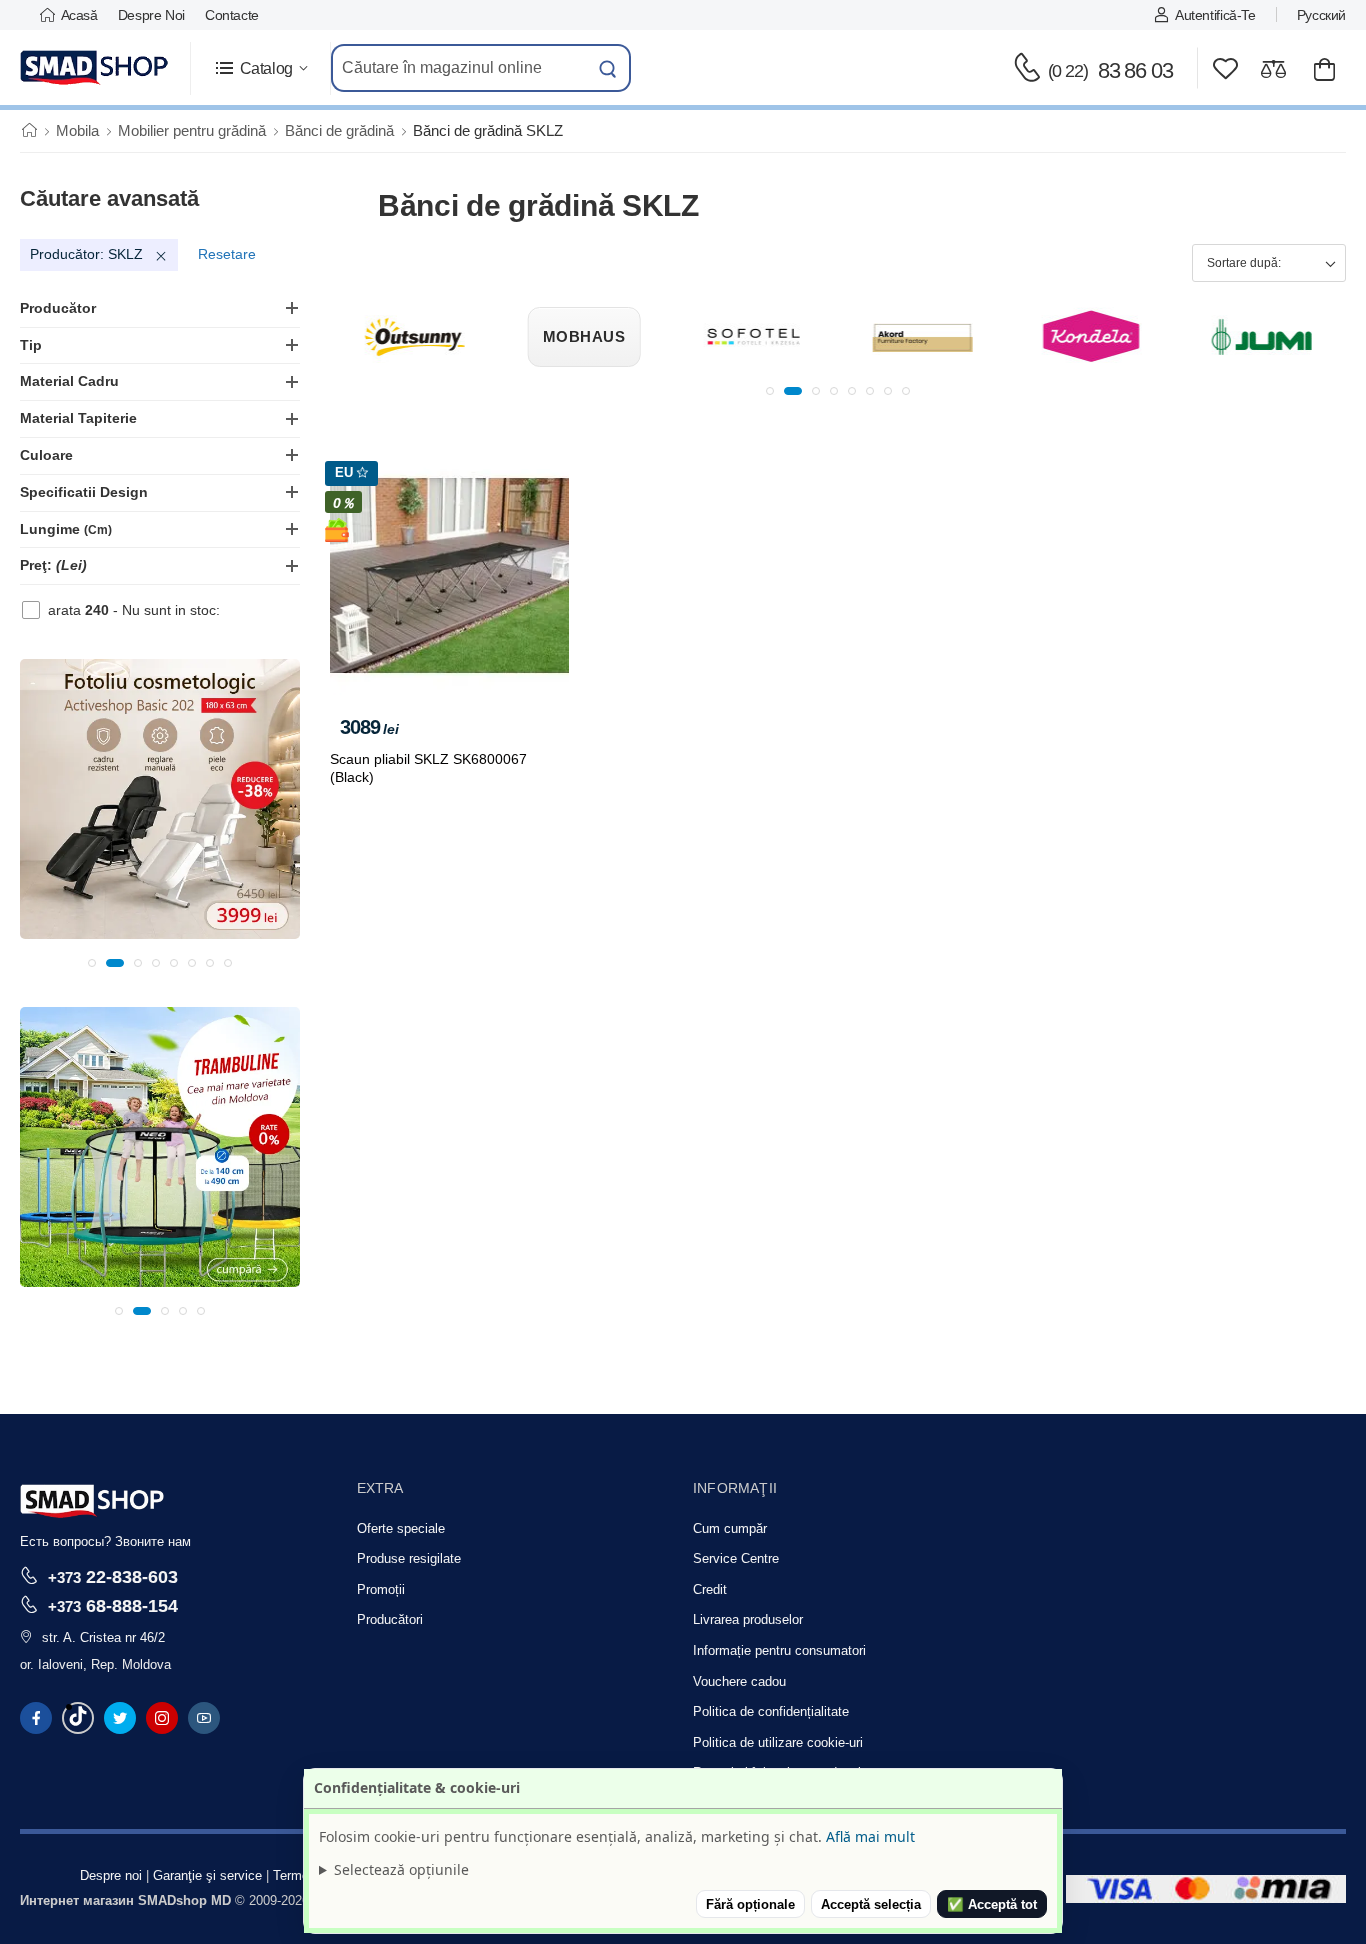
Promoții (381, 1589)
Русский (1321, 15)
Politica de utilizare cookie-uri (778, 1742)
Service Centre (736, 1558)
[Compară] (1273, 68)
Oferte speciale (401, 1528)
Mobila (77, 130)
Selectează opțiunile (401, 1869)
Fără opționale (750, 1904)
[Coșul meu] (1324, 68)
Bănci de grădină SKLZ (488, 130)
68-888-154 (113, 1605)
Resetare (227, 254)
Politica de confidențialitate (771, 1711)
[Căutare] (608, 68)
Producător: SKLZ (86, 254)
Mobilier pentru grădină (192, 130)
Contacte (232, 15)
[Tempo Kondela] (1092, 337)
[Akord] (923, 337)
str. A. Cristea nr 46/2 (103, 1637)
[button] (260, 68)
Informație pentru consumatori (779, 1650)
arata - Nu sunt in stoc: (134, 610)
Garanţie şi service (207, 1875)
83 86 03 (1110, 70)
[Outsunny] (415, 337)
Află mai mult (870, 1836)
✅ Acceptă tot (992, 1904)
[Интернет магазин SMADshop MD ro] (95, 68)
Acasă (79, 15)
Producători (390, 1619)
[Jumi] (1261, 337)
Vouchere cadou (739, 1681)
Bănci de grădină (339, 130)
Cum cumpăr (730, 1528)
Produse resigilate (409, 1558)
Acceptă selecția (871, 1904)
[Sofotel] (753, 337)
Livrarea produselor (748, 1619)
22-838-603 (113, 1576)
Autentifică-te (1215, 15)
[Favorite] (1225, 68)
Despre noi (151, 15)
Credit (710, 1589)
